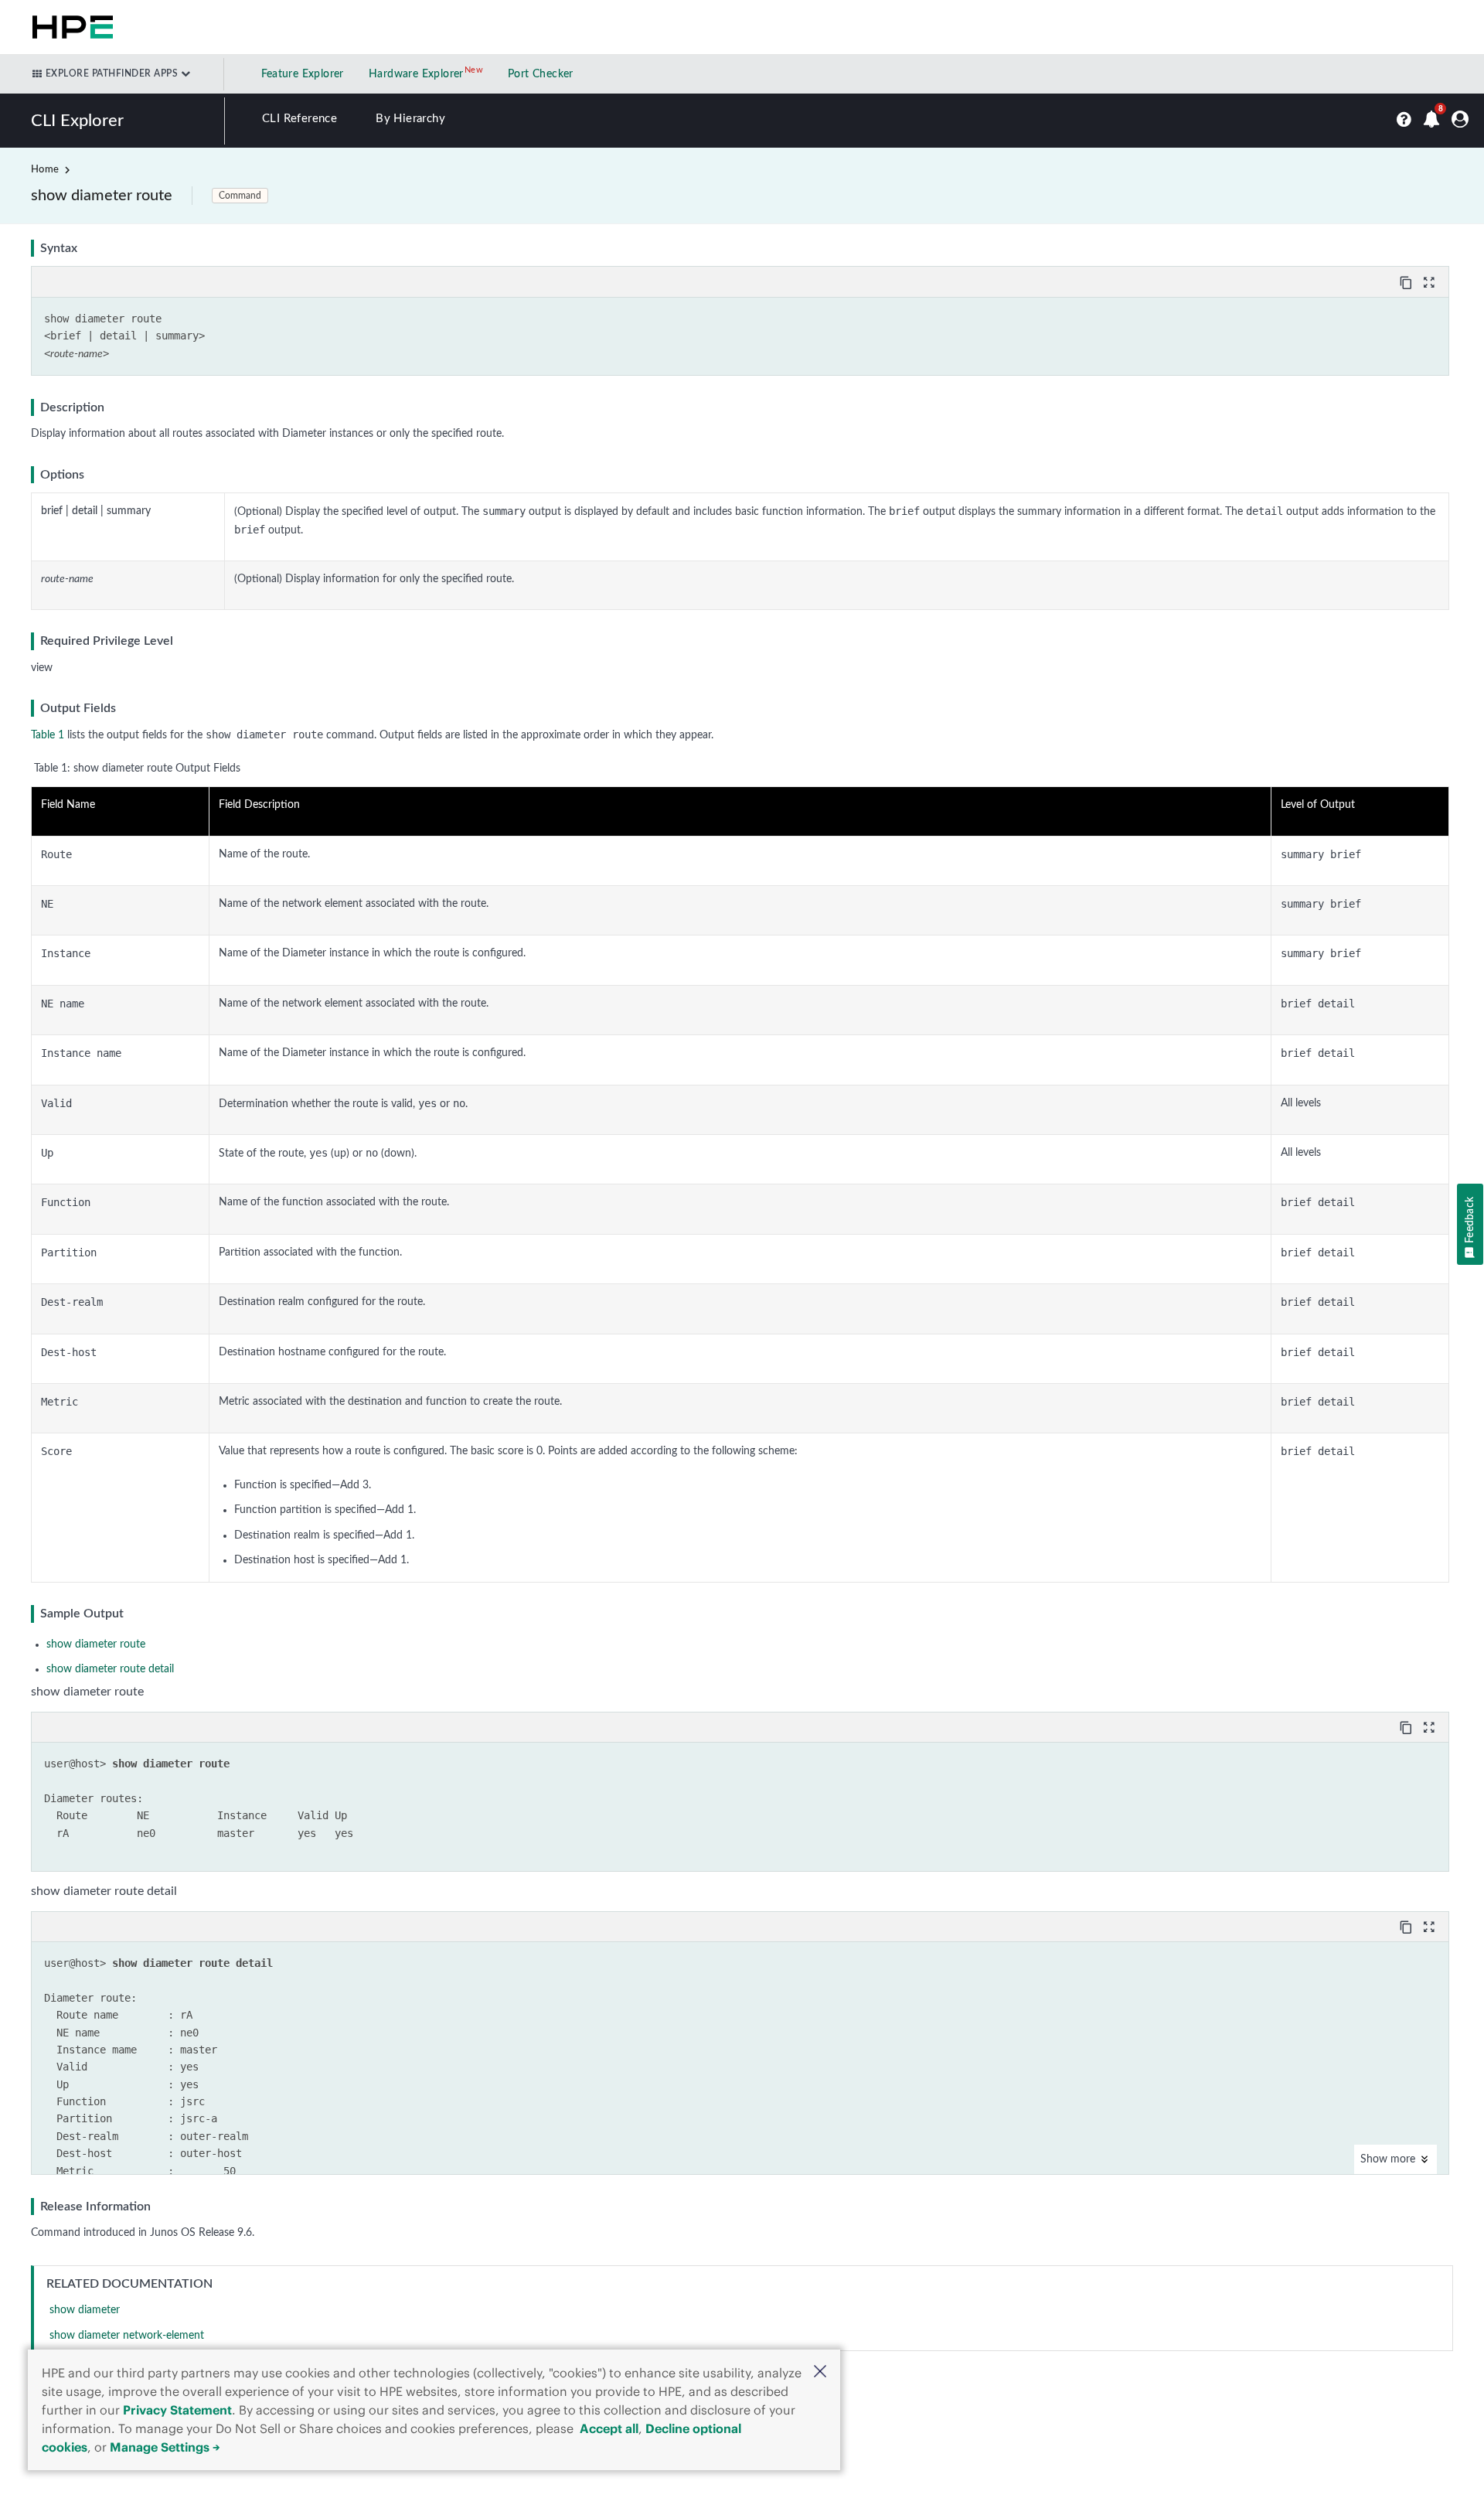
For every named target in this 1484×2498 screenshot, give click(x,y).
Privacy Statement (177, 2410)
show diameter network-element (127, 2336)
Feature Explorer (303, 74)
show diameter (85, 2310)
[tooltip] (1407, 281)
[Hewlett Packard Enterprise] (70, 27)
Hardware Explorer (416, 74)
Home (45, 170)
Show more (1389, 2159)
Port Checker (541, 74)
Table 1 (48, 735)
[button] (820, 2373)
